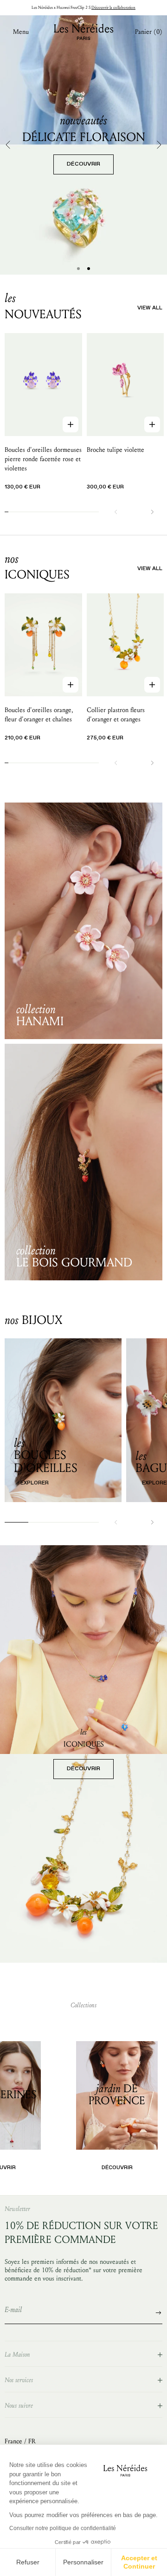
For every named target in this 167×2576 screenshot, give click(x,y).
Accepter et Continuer (139, 2562)
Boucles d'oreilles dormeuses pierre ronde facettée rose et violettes (43, 459)
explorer (35, 1483)
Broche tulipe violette (116, 450)
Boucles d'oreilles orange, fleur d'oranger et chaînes (39, 715)
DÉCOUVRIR (83, 164)
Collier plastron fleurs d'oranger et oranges (116, 715)
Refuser (28, 2562)
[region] (83, 145)
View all (150, 308)
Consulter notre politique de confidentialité (63, 2528)
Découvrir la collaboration (113, 7)
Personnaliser (83, 2562)
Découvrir (83, 1769)
